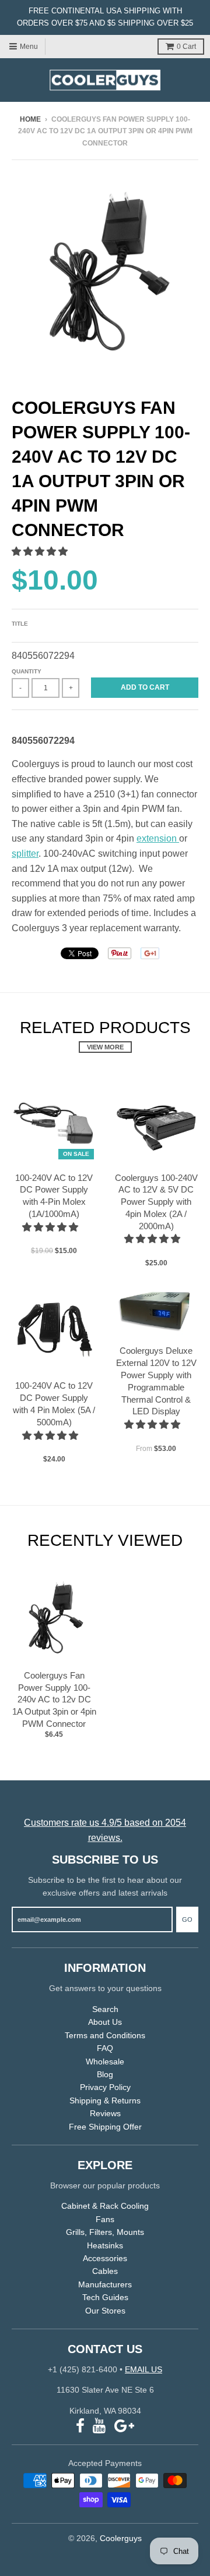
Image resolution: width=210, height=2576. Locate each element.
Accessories (105, 2258)
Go (187, 1919)
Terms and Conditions (105, 2035)
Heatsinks (105, 2245)
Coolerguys (121, 2538)
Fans (105, 2219)
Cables (105, 2271)
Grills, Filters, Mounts (105, 2232)
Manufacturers (105, 2284)
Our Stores (105, 2311)
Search (105, 2009)
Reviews (105, 2113)
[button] (41, 551)
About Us (105, 2022)
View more (105, 1047)
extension (158, 838)
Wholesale (105, 2061)
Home (30, 119)
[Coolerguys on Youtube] (99, 2426)
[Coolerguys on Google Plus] (124, 2426)
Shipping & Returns (105, 2100)
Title (20, 624)
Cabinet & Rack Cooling (105, 2206)
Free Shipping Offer (105, 2127)
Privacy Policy (105, 2087)
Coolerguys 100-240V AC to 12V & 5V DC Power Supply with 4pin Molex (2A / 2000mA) (156, 1202)
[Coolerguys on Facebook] (80, 2426)
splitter (25, 854)
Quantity (27, 671)
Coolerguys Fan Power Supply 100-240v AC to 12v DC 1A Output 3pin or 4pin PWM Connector (54, 1699)
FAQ (105, 2048)
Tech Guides (105, 2297)
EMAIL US (143, 2369)
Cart (186, 47)
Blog (105, 2074)
